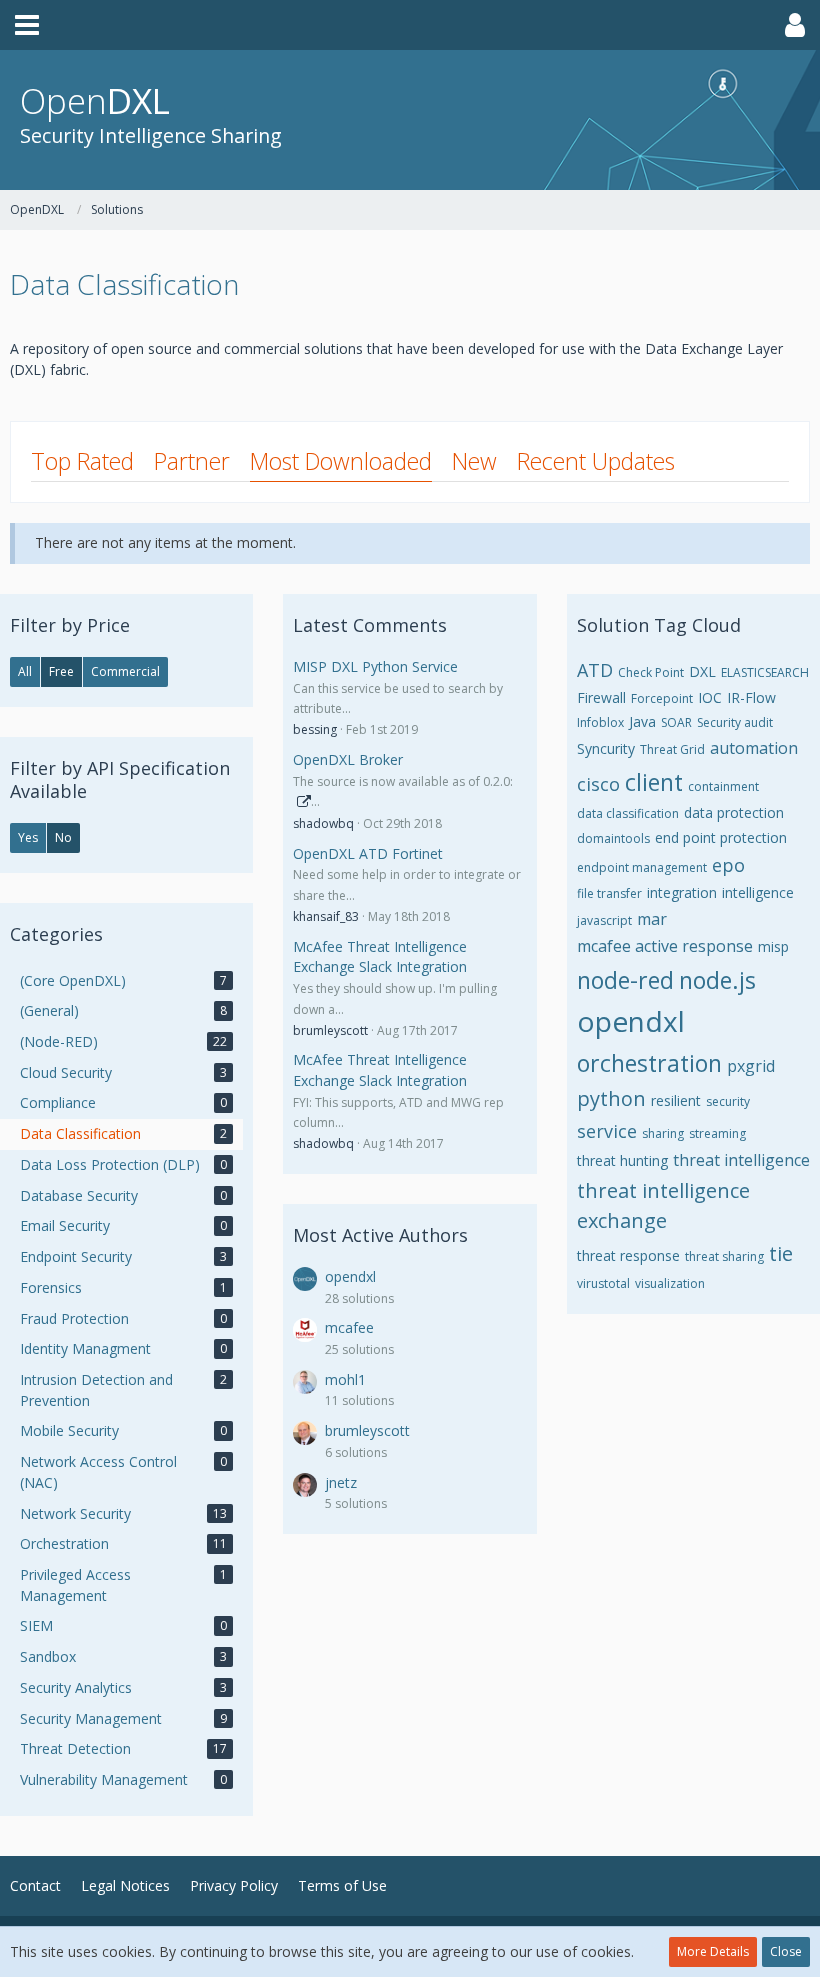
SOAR (676, 722)
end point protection (721, 837)
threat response (628, 1255)
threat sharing (724, 1256)
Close (786, 1951)
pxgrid (751, 1066)
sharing (663, 1133)
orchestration (649, 1063)
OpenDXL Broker (348, 759)
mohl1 (345, 1379)
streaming (717, 1133)
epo (728, 865)
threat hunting (622, 1160)
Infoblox (600, 722)
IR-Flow (751, 697)
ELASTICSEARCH (765, 672)
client (654, 782)
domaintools (613, 838)
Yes (28, 837)
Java (642, 721)
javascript (604, 920)
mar (652, 919)
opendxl (350, 1276)
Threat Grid (672, 749)
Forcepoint (662, 698)
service (607, 1131)
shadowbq (323, 823)
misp (773, 946)
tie (781, 1253)
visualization (670, 1283)
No (63, 837)
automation (754, 748)
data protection (734, 812)
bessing (315, 729)
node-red (625, 980)
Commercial (125, 671)
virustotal (603, 1283)
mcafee (349, 1327)
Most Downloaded (341, 461)
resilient (676, 1100)
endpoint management (642, 867)
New (474, 461)
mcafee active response (665, 946)
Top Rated (82, 461)
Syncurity (606, 748)
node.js (717, 980)
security (728, 1101)
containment (723, 786)
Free (61, 671)
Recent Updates (596, 461)
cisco (598, 784)
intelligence (758, 892)
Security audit (735, 722)
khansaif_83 (326, 916)
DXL (702, 671)
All (25, 671)
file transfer (609, 893)
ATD (595, 670)
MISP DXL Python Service (375, 666)
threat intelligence (741, 1160)
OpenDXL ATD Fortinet (368, 853)
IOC (710, 697)
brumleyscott (330, 1030)
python (611, 1098)
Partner (192, 461)
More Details (713, 1951)
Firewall (601, 697)
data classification (628, 813)
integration (682, 892)
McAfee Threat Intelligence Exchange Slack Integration (380, 957)
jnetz (341, 1482)
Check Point (651, 672)
